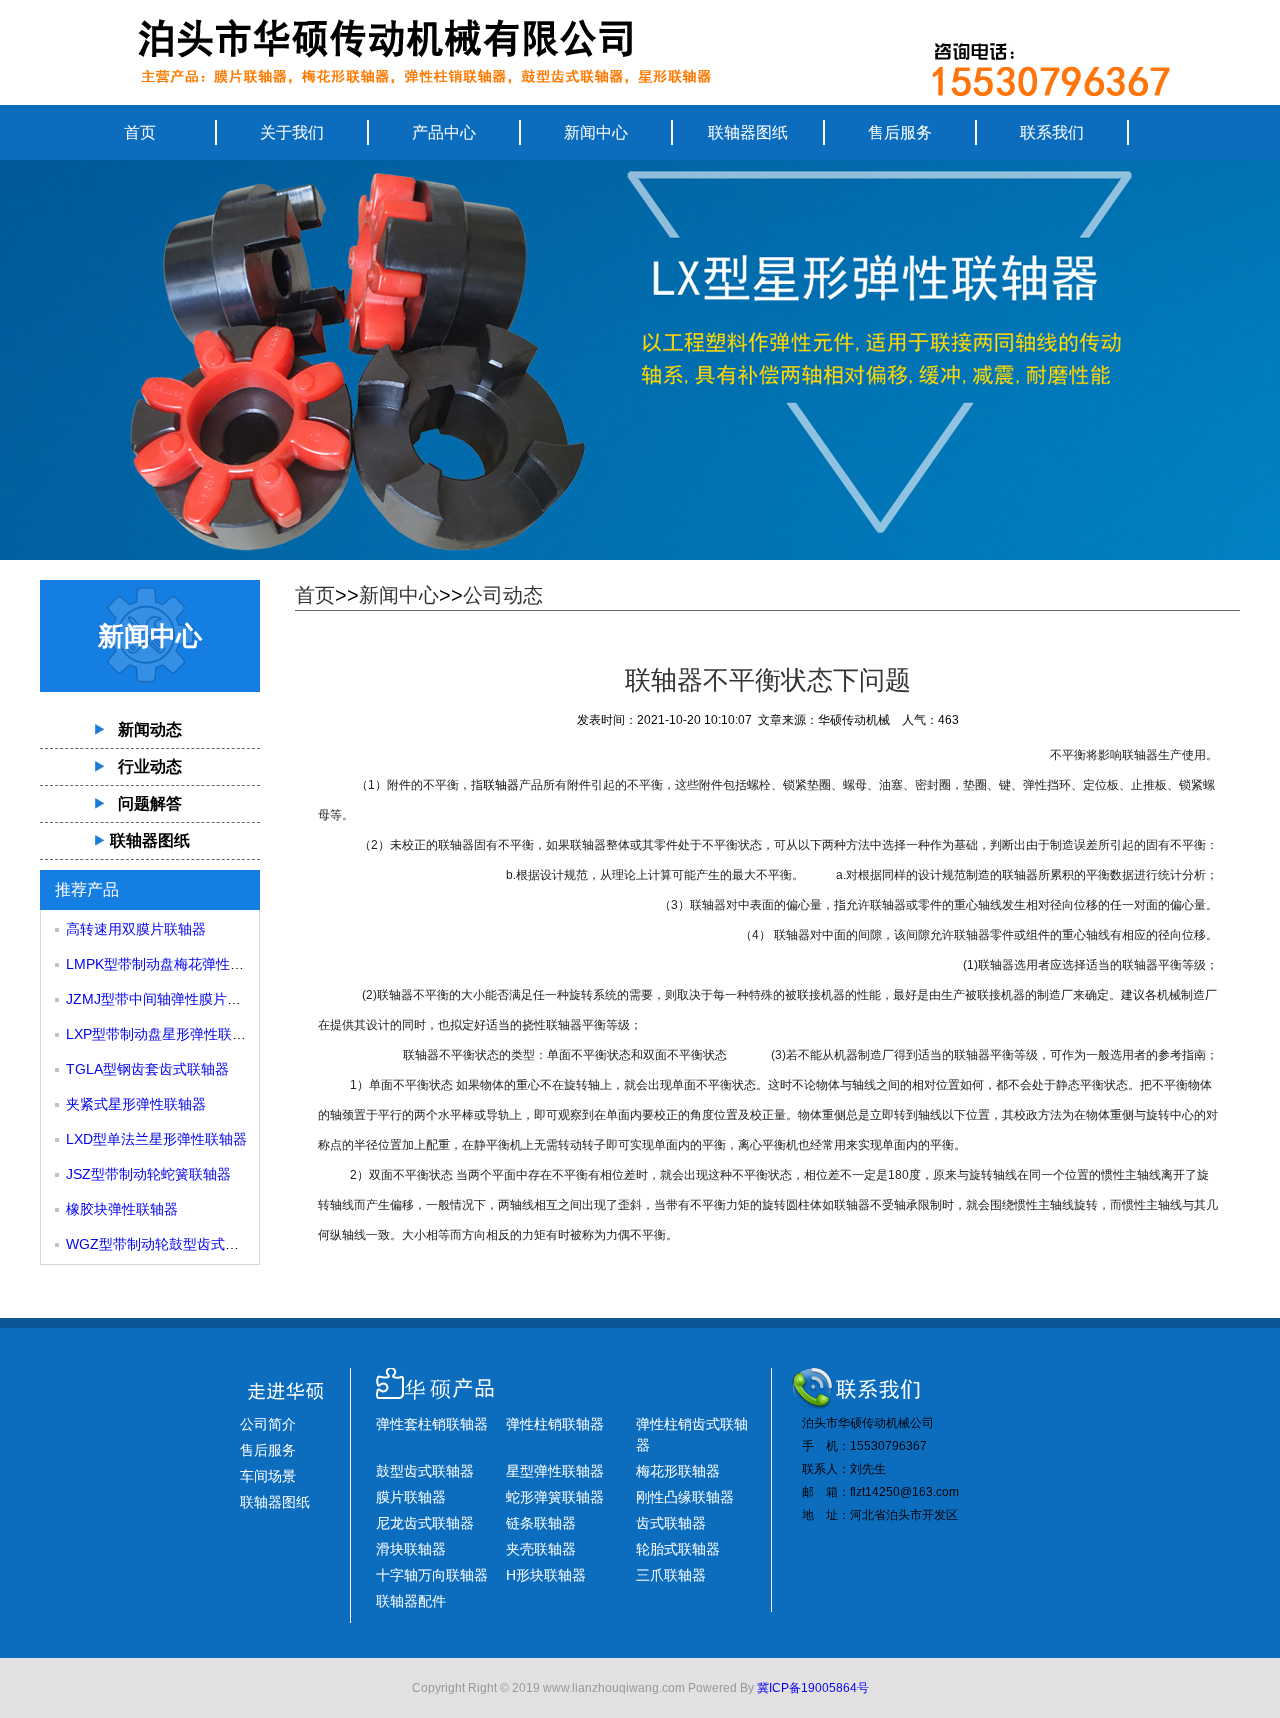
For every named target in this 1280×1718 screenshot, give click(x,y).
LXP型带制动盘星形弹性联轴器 (163, 1034)
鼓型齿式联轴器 (425, 1471)
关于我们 (292, 132)
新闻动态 (150, 729)
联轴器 (501, 785)
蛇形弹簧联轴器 (555, 1497)
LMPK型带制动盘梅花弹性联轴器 (169, 964)
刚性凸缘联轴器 (685, 1497)
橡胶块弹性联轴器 (122, 1209)
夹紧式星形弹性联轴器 (136, 1104)
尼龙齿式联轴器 (425, 1523)
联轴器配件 (411, 1601)
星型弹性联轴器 (555, 1471)
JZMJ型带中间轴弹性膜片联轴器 (167, 999)
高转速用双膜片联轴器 (136, 929)
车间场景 (268, 1476)
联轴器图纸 (748, 132)
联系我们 (1052, 132)
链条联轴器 (541, 1523)
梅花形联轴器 (678, 1471)
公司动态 (503, 595)
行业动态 (150, 766)
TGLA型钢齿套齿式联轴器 (147, 1069)
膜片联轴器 (411, 1497)
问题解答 (150, 803)
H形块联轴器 (546, 1575)
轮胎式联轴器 (678, 1549)
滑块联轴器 (411, 1549)
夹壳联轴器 (541, 1549)
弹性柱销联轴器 (555, 1424)
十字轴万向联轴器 (432, 1575)
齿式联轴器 (671, 1523)
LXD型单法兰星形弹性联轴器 (156, 1139)
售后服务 (900, 132)
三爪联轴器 (671, 1575)
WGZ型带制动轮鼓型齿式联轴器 (166, 1244)
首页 (140, 132)
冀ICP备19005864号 (813, 1688)
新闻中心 (596, 132)
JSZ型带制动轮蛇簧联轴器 (148, 1174)
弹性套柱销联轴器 (432, 1424)
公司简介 (268, 1424)
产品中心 (444, 132)
